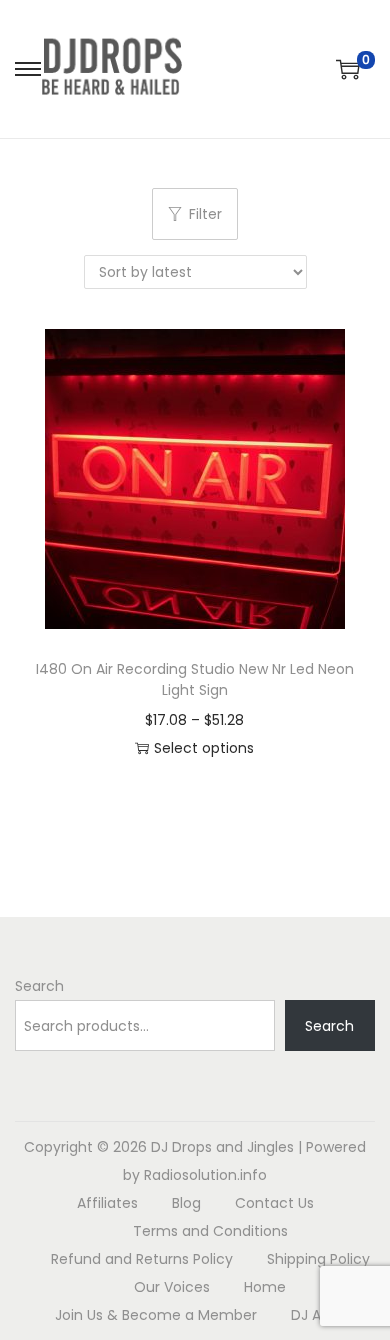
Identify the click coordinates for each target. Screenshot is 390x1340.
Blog (186, 1203)
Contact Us (274, 1203)
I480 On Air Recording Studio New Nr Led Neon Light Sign (195, 679)
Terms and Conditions (210, 1231)
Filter (205, 214)
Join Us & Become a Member (156, 1315)
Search (39, 986)
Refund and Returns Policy (142, 1259)
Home (265, 1287)
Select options (204, 748)
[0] (348, 69)
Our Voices (172, 1287)
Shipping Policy (318, 1259)
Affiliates (107, 1203)
